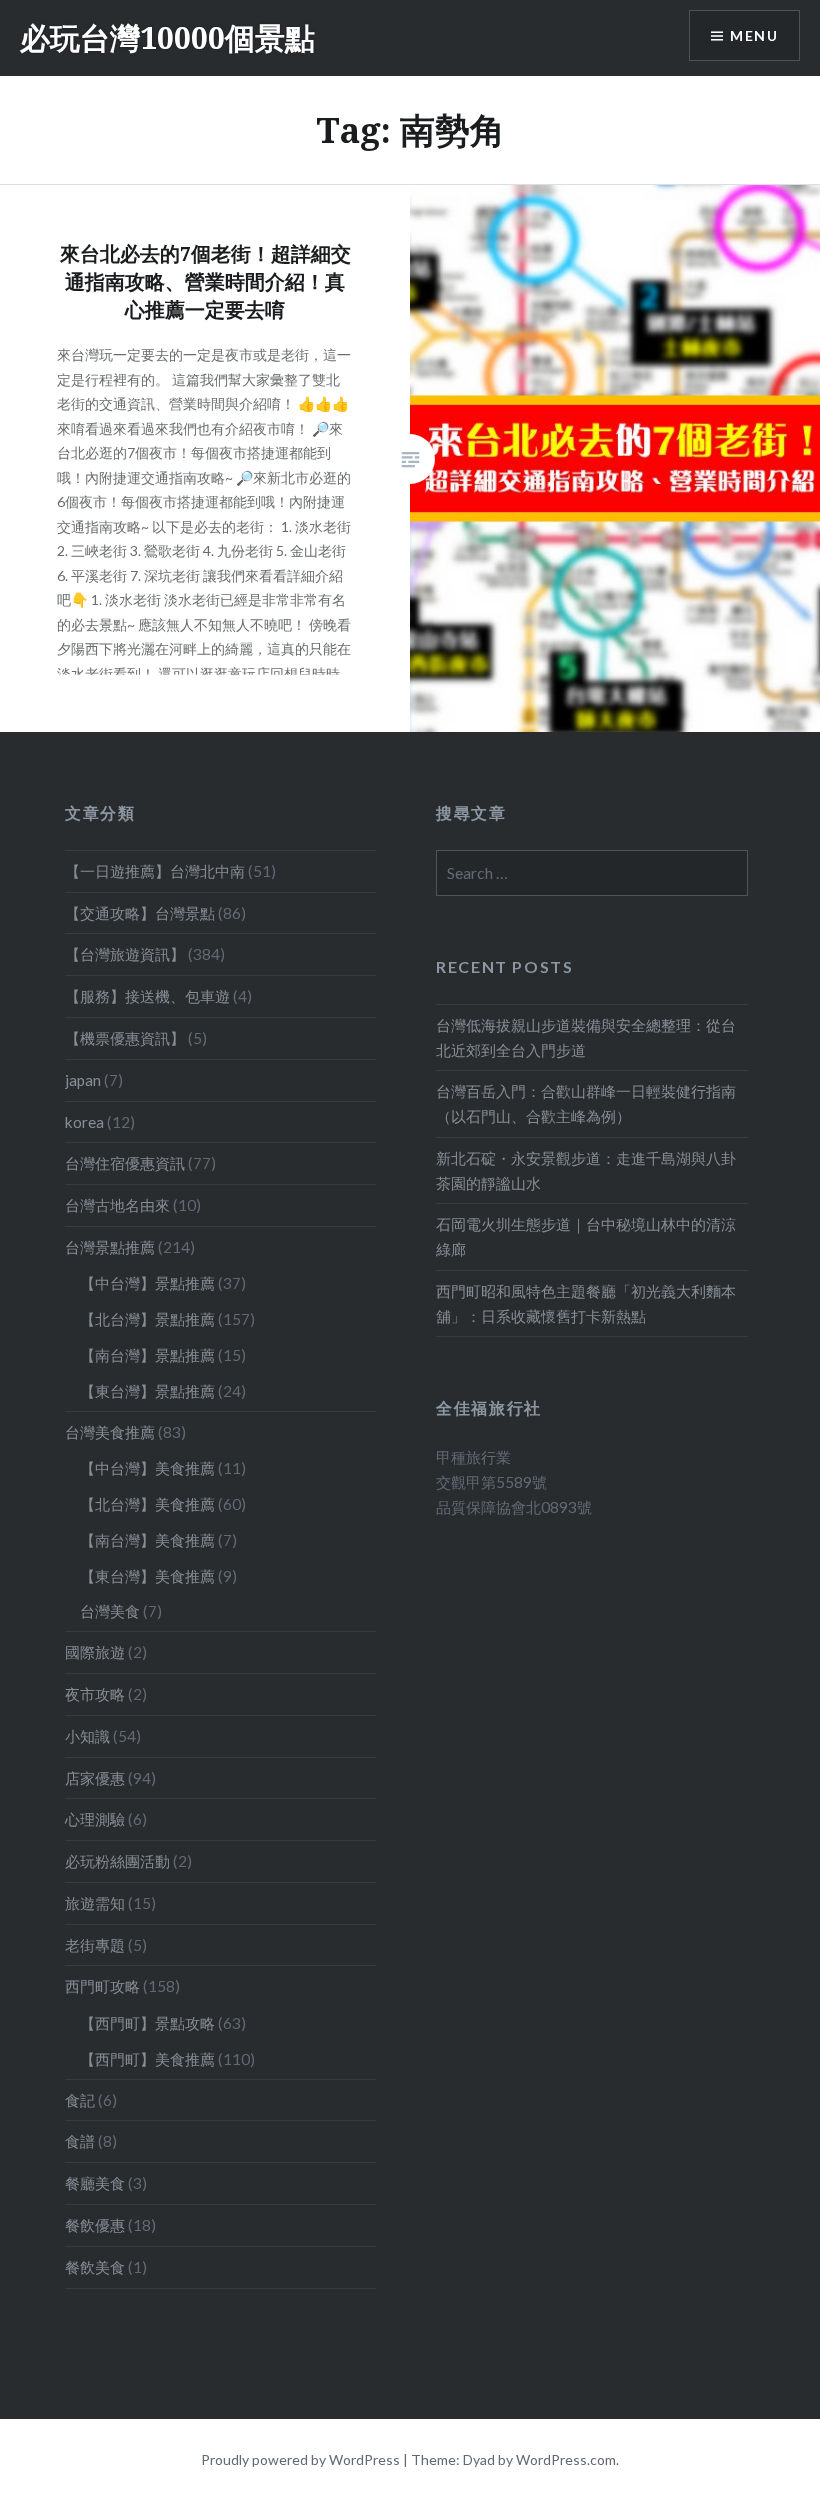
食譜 (80, 2141)
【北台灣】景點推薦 (147, 1319)
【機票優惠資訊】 (125, 1038)
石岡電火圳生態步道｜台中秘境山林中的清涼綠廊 (586, 1236)
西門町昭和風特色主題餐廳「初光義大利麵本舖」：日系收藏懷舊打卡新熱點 (586, 1303)
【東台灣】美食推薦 (147, 1576)
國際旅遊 (95, 1652)
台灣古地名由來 (117, 1205)
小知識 (87, 1736)
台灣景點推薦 (110, 1247)
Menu (754, 35)
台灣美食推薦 (110, 1432)
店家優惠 (95, 1778)
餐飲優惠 (95, 2225)
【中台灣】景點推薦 (147, 1283)
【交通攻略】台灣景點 (140, 913)
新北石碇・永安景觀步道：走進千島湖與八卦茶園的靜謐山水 (586, 1170)
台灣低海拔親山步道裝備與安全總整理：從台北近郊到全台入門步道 (586, 1037)
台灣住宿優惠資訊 (125, 1163)
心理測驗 (95, 1819)
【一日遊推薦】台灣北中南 (155, 871)
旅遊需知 (95, 1903)
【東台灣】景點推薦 (147, 1391)
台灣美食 (110, 1611)
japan (83, 1080)
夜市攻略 (95, 1694)
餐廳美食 (95, 2183)
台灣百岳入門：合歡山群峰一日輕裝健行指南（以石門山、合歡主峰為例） (586, 1103)
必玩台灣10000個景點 (167, 37)
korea (84, 1122)
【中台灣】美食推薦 (147, 1468)
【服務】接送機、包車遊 (147, 996)
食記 (80, 2100)
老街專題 (95, 1945)
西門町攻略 (102, 1986)
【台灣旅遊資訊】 (125, 954)
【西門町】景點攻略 (147, 2023)
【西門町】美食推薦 (147, 2059)
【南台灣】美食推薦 (147, 1540)
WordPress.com (566, 2459)
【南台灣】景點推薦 (147, 1355)
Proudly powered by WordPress (300, 2459)
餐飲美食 (95, 2267)
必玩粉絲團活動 (117, 1861)
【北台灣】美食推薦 (147, 1504)
